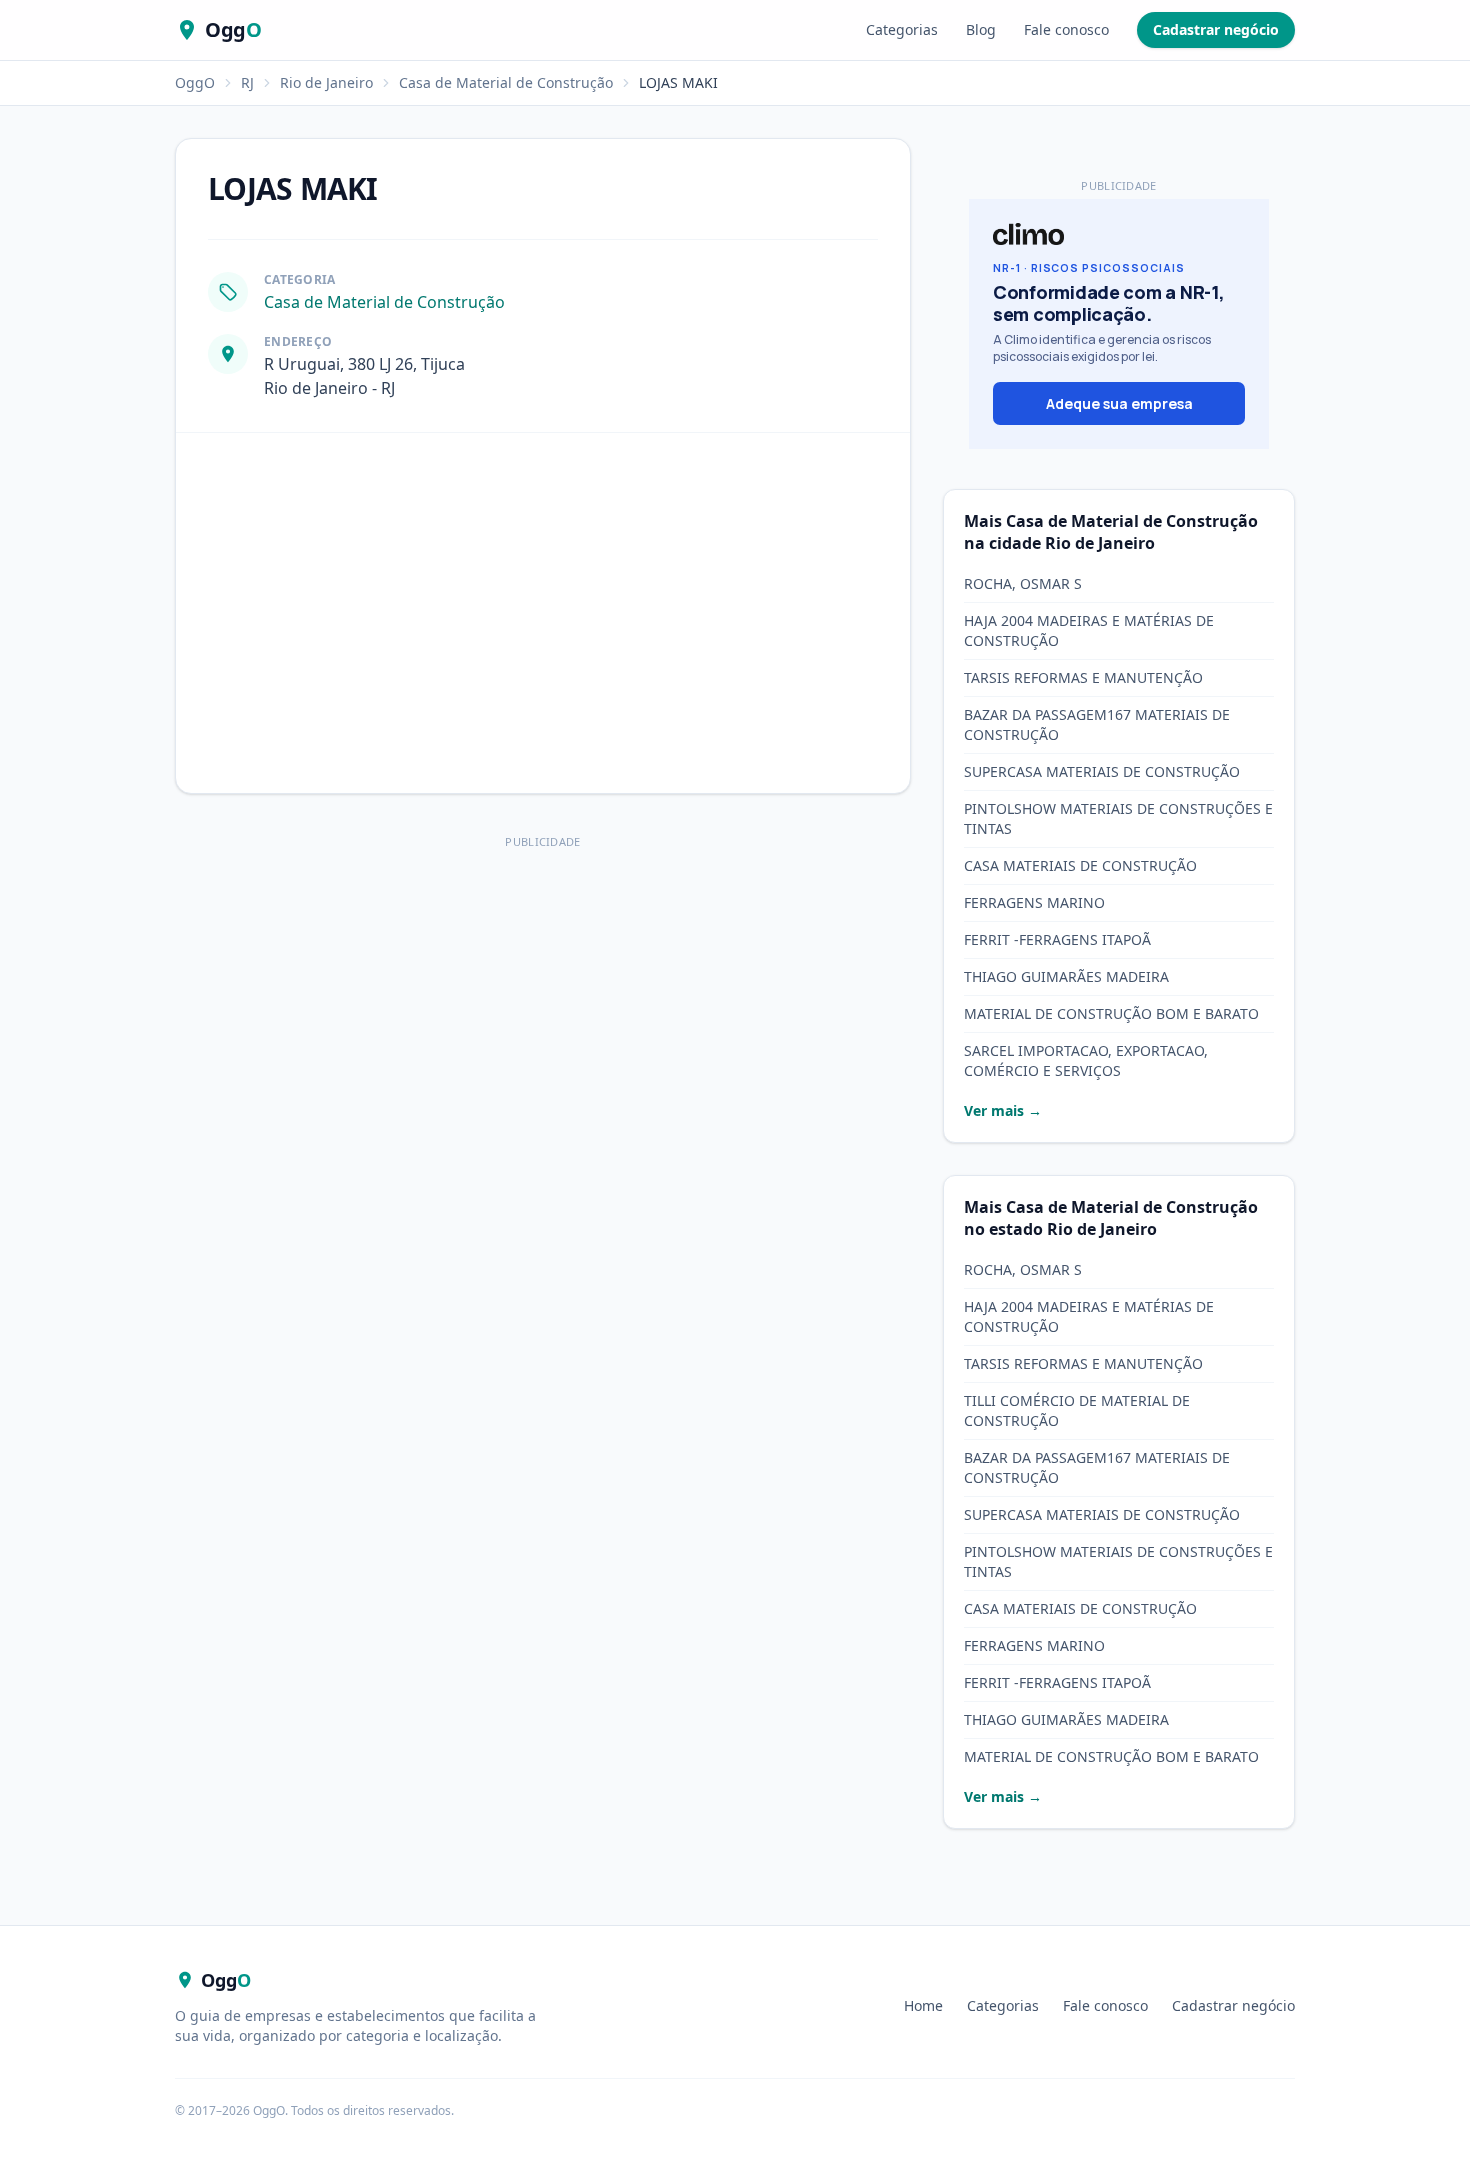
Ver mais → (1003, 1110)
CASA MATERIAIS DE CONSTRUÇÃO (1080, 865)
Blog (981, 29)
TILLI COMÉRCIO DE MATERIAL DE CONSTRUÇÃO (1077, 1410)
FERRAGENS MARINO (1034, 902)
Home (923, 2005)
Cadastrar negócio (1216, 29)
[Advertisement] (543, 995)
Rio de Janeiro (326, 82)
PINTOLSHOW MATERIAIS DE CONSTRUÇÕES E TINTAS (1118, 818)
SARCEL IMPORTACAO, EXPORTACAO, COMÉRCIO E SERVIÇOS (1086, 1060)
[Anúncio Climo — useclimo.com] (1119, 324)
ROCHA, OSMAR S (1023, 583)
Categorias (902, 29)
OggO (195, 82)
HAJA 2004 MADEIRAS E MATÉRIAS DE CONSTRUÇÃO (1089, 630)
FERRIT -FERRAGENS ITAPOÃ (1057, 939)
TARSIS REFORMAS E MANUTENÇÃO (1083, 677)
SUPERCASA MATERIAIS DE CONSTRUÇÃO (1102, 771)
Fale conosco (1066, 29)
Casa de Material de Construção (506, 82)
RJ (247, 82)
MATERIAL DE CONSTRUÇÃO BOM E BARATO (1111, 1013)
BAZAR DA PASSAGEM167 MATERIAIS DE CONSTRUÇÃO (1097, 724)
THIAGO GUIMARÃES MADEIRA (1066, 976)
